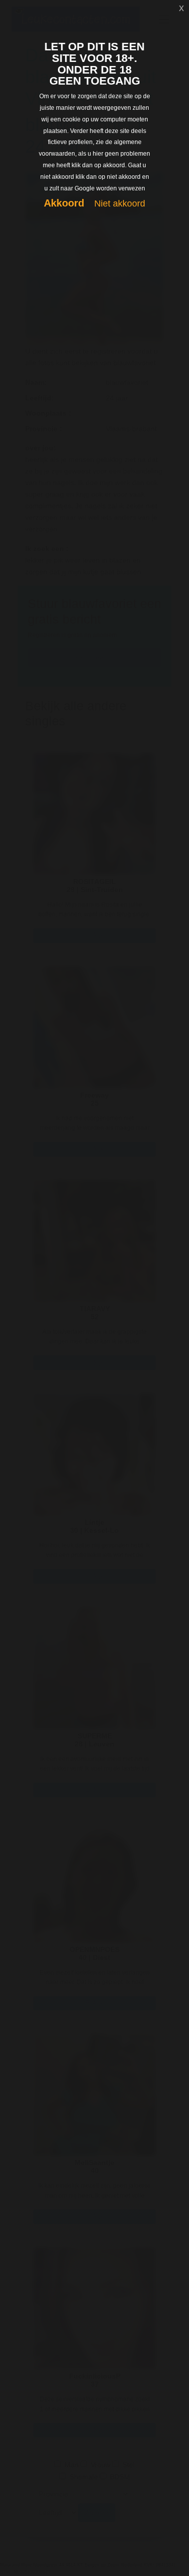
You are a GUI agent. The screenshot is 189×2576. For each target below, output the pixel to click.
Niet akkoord (120, 204)
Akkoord (64, 203)
